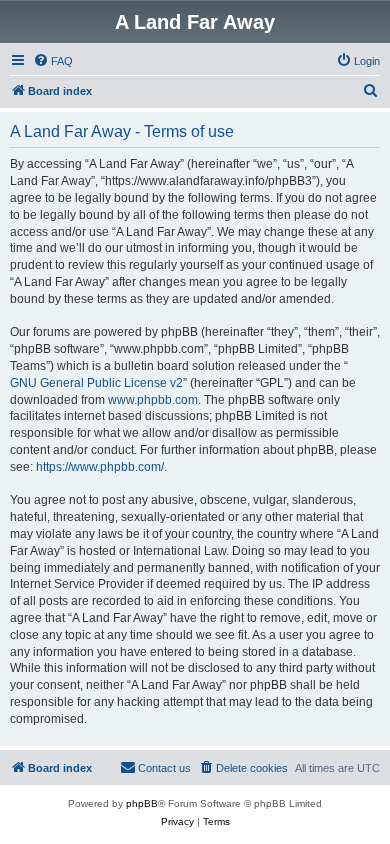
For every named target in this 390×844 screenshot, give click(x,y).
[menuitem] (53, 61)
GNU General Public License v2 (96, 383)
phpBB (142, 803)
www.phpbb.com (153, 400)
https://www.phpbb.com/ (100, 467)
